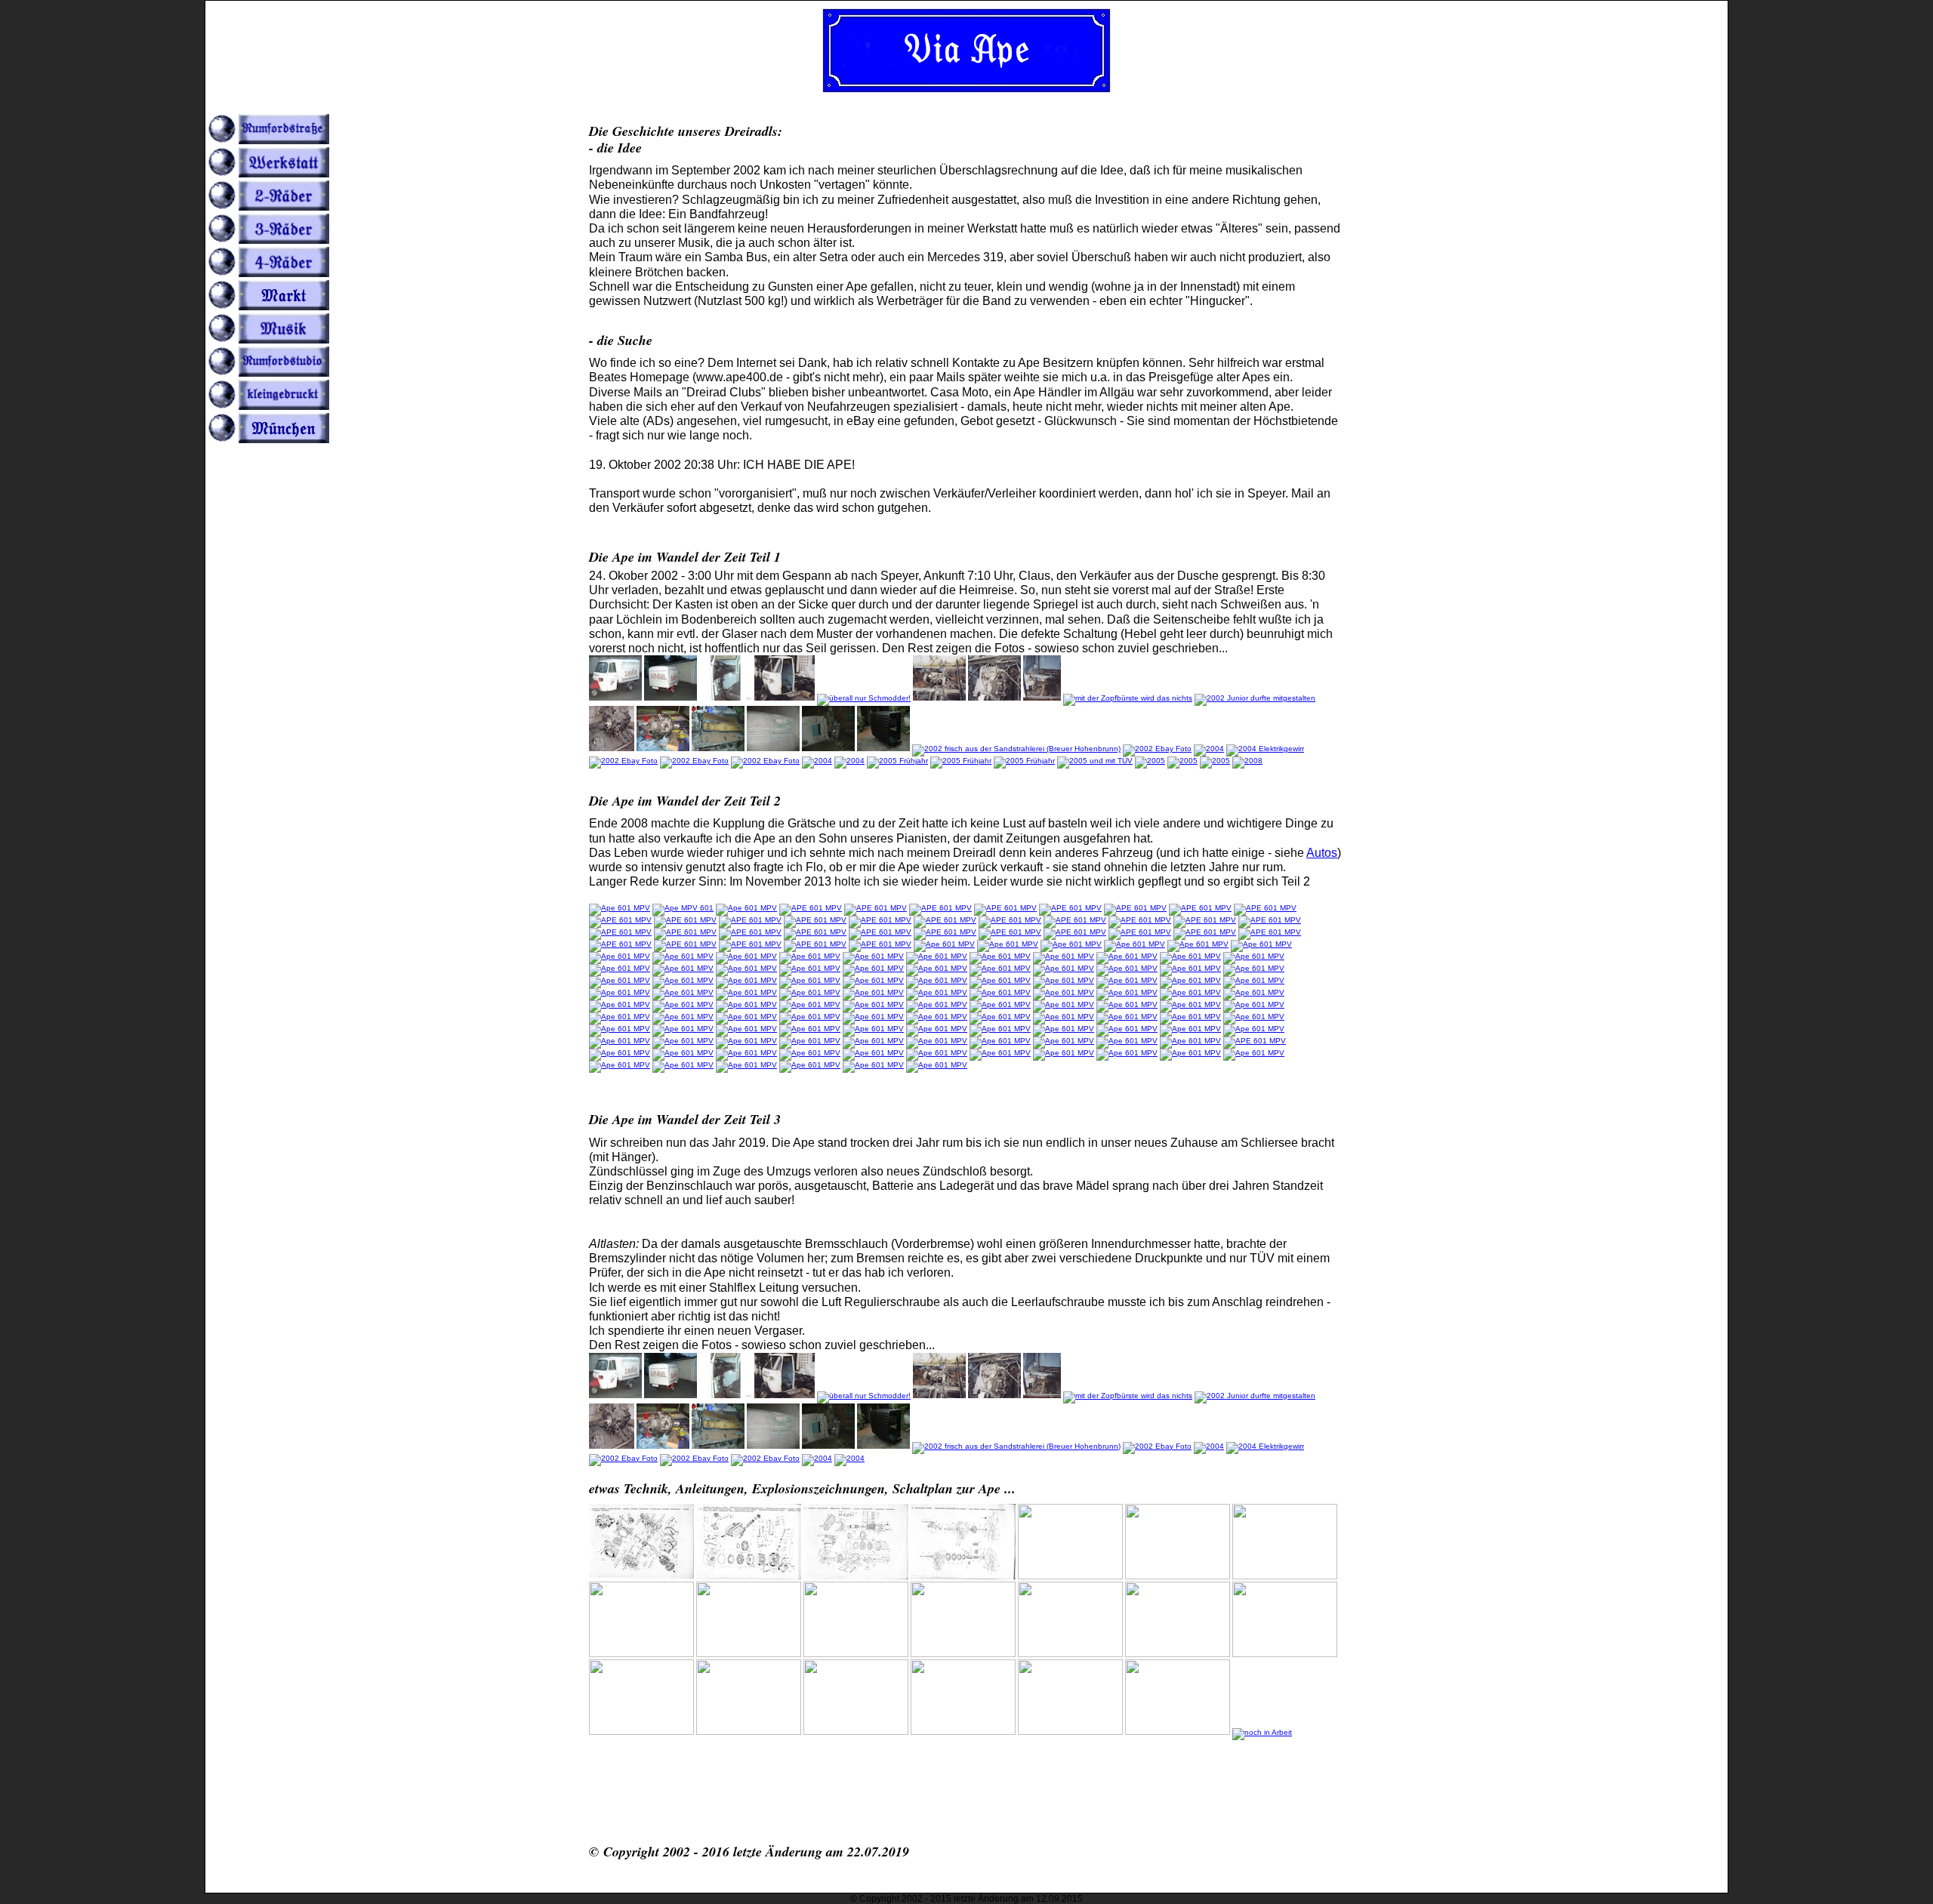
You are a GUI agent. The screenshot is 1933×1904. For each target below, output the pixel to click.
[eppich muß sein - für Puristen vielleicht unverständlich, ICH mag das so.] (1127, 1004)
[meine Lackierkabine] (945, 920)
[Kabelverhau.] (873, 1004)
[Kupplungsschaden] (810, 1053)
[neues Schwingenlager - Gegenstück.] (1008, 944)
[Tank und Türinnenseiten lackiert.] (1000, 968)
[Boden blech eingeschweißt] (815, 932)
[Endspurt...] (1024, 761)
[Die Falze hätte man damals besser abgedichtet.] (620, 908)
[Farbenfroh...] (765, 761)
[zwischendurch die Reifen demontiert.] (620, 968)
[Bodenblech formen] (1140, 920)
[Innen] (1182, 761)
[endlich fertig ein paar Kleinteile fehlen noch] (1000, 1041)
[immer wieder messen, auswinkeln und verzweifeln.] (1254, 1017)
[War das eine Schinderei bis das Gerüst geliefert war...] (620, 1065)
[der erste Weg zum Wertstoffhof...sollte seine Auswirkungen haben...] (1190, 1041)
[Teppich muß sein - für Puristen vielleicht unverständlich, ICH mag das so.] (620, 1017)
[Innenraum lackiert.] (1127, 968)
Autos (1322, 853)
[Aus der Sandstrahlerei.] (1016, 749)
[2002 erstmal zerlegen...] (994, 698)
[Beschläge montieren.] (1254, 1029)
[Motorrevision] (663, 749)
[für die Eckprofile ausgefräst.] (1064, 1017)
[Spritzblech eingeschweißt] (945, 932)
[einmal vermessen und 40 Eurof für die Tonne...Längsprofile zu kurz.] (937, 1017)
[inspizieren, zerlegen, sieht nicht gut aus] (1070, 908)
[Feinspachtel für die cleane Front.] (1071, 944)
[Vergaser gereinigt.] (1190, 992)
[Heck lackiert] (880, 944)
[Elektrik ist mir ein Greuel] (1265, 749)
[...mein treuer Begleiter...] (944, 944)
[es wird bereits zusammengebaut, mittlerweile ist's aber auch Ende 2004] (1157, 749)
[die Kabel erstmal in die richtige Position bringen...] (810, 1004)
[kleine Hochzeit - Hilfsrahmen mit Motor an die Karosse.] (746, 992)
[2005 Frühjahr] (961, 761)
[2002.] (1042, 698)
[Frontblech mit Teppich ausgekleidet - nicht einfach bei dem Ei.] (620, 1004)
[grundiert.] (873, 968)
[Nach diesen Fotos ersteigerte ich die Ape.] (615, 698)
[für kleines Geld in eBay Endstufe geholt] (937, 1053)
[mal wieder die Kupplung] (873, 1065)
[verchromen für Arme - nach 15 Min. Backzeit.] (1190, 980)
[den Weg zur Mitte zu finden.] (683, 1041)
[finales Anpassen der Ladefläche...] (873, 1041)
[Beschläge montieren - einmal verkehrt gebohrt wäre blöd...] (1190, 1029)
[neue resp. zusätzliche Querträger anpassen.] (683, 1017)
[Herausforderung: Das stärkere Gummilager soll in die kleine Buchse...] (1190, 968)
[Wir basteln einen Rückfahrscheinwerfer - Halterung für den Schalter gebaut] (1000, 1053)
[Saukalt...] (1247, 761)
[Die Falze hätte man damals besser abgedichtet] (683, 908)
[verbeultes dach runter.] (746, 956)
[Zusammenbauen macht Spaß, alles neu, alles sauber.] (623, 761)
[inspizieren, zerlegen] (811, 908)
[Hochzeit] (849, 761)
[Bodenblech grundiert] (880, 932)
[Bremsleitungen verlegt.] (1064, 992)
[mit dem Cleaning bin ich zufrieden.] (810, 992)
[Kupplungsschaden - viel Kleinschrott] (683, 1053)
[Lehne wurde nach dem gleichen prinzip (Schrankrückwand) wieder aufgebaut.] (718, 749)
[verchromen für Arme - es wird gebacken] (620, 992)
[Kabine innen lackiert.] (937, 968)
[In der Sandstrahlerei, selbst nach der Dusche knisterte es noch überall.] (773, 749)
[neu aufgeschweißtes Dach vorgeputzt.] (683, 968)
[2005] (1215, 761)
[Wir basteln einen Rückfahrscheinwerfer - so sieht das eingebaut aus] (1190, 1053)
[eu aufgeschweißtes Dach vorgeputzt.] (746, 968)
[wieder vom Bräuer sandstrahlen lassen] (620, 920)
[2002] (1128, 698)
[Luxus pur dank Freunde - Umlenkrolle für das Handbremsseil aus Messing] (1064, 1004)
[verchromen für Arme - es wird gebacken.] (1127, 980)
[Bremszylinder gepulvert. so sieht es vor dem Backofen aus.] (873, 1029)
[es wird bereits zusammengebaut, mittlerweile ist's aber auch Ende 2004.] (1209, 749)
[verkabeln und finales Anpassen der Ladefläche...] (810, 1041)
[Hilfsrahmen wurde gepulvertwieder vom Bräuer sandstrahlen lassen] (880, 920)
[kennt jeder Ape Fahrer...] (810, 968)
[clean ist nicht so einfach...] (1198, 944)
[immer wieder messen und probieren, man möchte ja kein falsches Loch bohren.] (1064, 1029)
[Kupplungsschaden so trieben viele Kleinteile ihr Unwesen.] (620, 1053)
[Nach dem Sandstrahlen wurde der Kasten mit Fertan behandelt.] (883, 749)
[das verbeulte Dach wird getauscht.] (1135, 944)
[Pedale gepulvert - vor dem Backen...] (1064, 980)
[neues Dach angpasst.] (937, 956)
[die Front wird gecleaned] (1270, 920)
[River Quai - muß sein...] (817, 761)
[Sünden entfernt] (1205, 932)
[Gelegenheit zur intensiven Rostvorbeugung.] (810, 956)
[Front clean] (1000, 1004)
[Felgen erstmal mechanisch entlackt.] (1000, 980)
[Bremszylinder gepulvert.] (1000, 1029)
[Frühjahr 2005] (1095, 761)
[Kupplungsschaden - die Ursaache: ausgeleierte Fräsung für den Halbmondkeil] (746, 1053)
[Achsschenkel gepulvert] (815, 920)
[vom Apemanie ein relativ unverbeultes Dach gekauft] (620, 956)
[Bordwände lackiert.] (1190, 1017)
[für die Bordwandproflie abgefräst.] (1000, 1017)
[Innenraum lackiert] (1064, 968)
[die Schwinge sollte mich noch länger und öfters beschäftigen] (1265, 908)
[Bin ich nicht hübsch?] (683, 1065)
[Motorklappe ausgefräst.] (1127, 1017)
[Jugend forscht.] (1255, 698)
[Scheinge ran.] (746, 1004)
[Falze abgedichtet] (1140, 932)
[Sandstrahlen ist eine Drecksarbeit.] (828, 749)
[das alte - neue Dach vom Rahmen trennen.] (683, 956)
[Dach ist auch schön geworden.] (873, 992)
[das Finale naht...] (937, 1041)
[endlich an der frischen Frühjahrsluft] (897, 761)
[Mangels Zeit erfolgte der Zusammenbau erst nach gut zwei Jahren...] (694, 761)
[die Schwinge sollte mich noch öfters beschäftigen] (750, 932)
